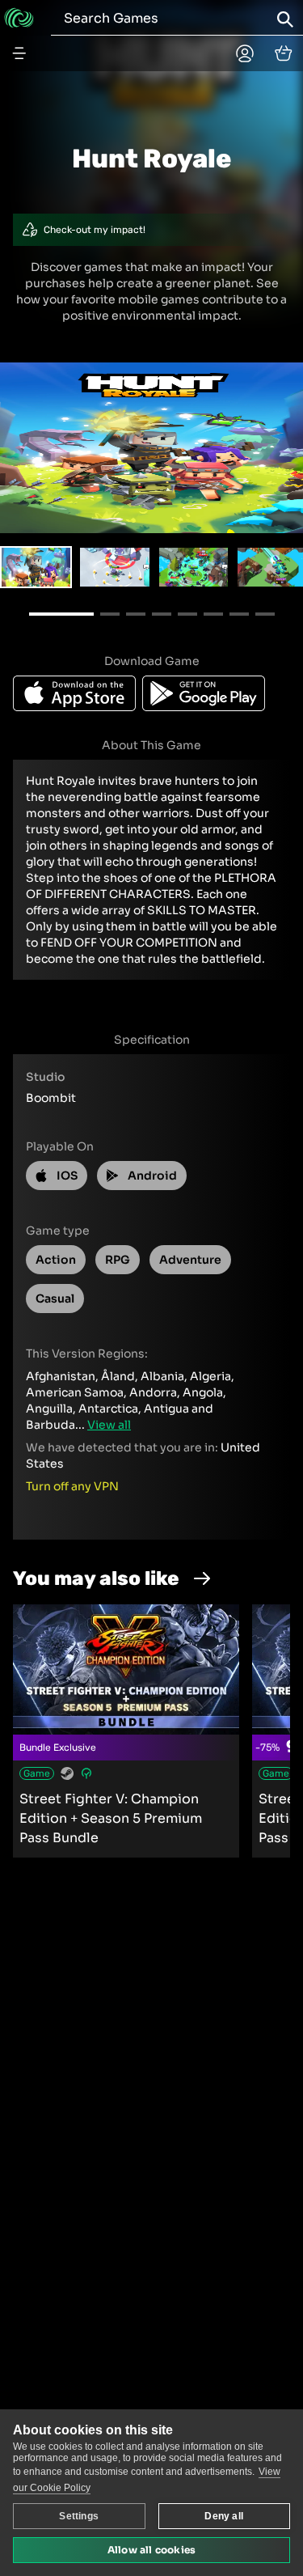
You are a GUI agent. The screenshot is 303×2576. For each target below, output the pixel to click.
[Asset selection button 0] (36, 567)
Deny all (224, 2516)
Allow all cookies (151, 2550)
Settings (79, 2516)
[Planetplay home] (245, 53)
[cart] (284, 53)
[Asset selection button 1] (114, 567)
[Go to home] (19, 18)
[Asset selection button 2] (194, 567)
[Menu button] (19, 53)
